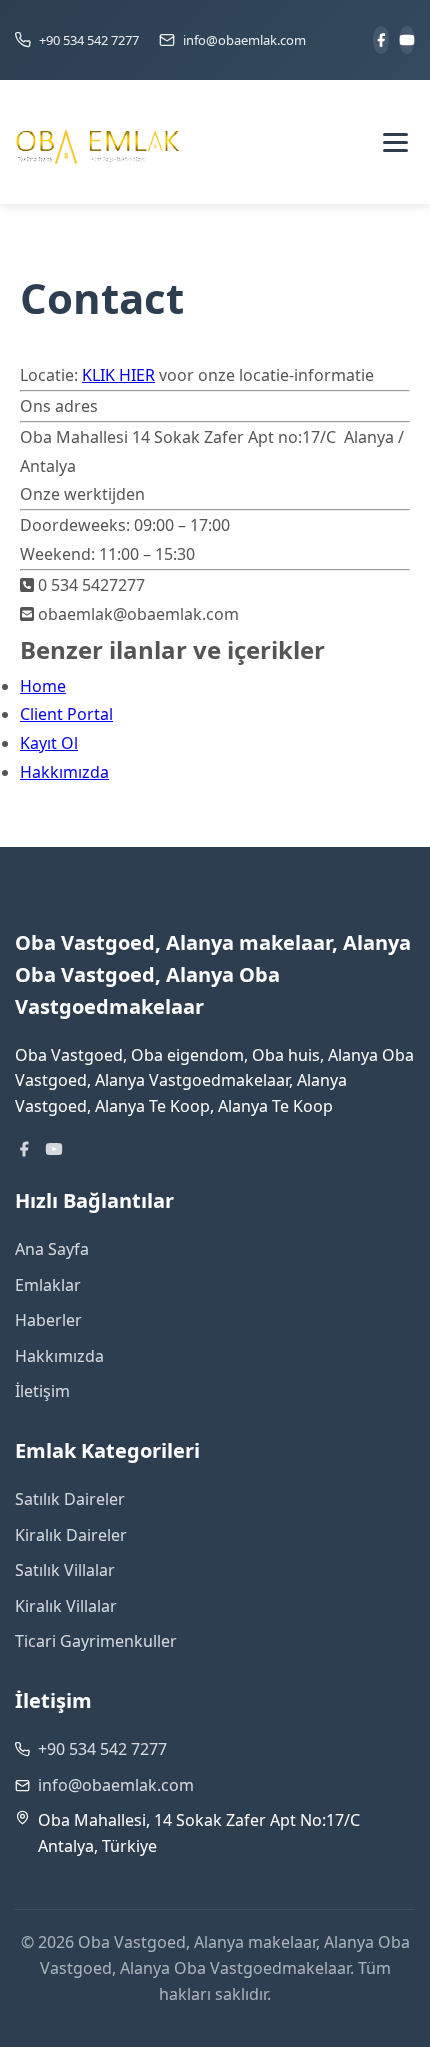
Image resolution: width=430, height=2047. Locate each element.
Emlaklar (48, 1285)
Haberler (48, 1320)
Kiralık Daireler (71, 1535)
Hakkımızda (64, 772)
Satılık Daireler (70, 1499)
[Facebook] (381, 40)
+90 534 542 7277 (102, 1749)
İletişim (42, 1391)
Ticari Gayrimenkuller (96, 1641)
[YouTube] (407, 40)
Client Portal (66, 714)
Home (43, 686)
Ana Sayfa (52, 1249)
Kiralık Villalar (66, 1606)
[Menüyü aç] (395, 142)
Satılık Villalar (65, 1570)
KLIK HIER (118, 375)
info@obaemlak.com (116, 1785)
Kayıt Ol (49, 743)
